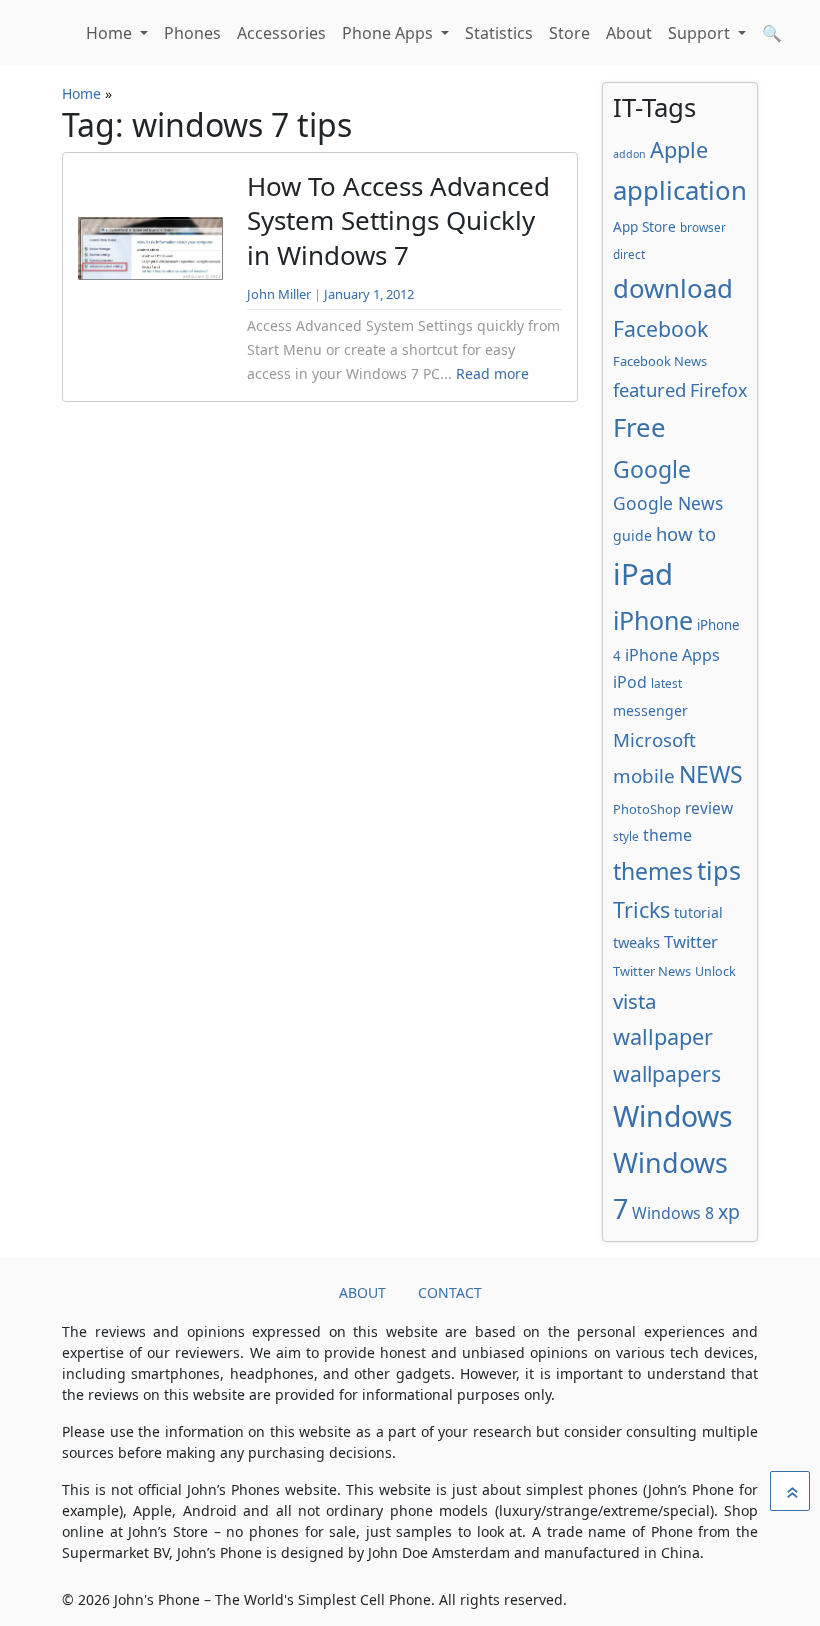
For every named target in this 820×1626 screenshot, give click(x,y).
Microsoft (654, 739)
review (709, 808)
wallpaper (663, 1036)
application (680, 190)
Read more (492, 373)
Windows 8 (673, 1213)
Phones (192, 33)
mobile (644, 776)
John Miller (279, 294)
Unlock (715, 971)
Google (652, 469)
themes (653, 871)
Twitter (691, 941)
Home (111, 33)
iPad (643, 574)
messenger (650, 710)
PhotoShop (647, 809)
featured (649, 389)
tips (719, 870)
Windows (673, 1116)
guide (632, 535)
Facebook (660, 328)
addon (629, 154)
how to (686, 533)
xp (729, 1211)
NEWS (711, 774)
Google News (668, 503)
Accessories (281, 33)
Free (639, 427)
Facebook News (660, 361)
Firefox (718, 390)
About (629, 33)
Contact (450, 1292)
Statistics (499, 33)
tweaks (636, 942)
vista (635, 1001)
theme (667, 835)
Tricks (641, 909)
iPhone (653, 620)
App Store (644, 226)
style (626, 836)
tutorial (698, 912)
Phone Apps (389, 33)
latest (666, 683)
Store (569, 33)
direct (629, 254)
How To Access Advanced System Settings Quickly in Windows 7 (398, 220)
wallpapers (667, 1073)
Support (701, 33)
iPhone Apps (672, 655)
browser (703, 227)
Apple (679, 149)
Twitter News (652, 971)
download (673, 288)
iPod (630, 682)
